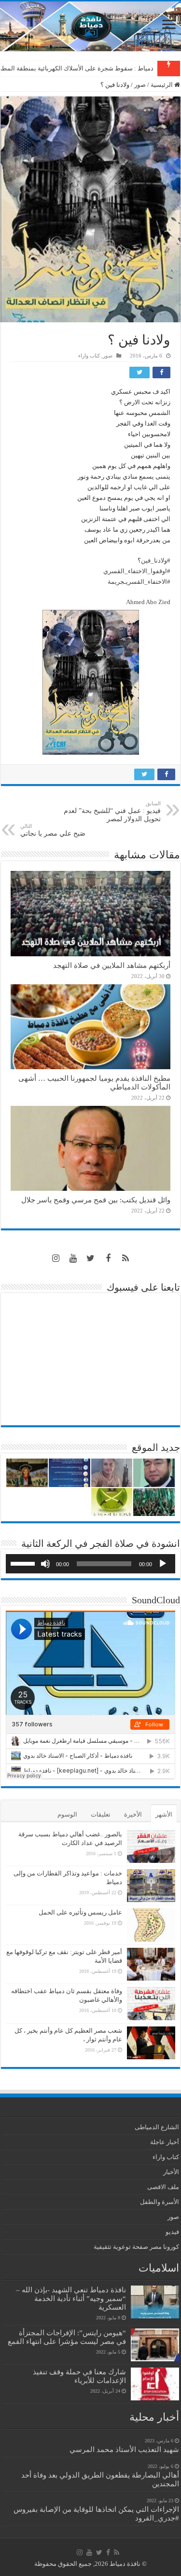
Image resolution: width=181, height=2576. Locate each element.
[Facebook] (108, 1258)
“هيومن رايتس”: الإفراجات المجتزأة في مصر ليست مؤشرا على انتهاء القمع (67, 2337)
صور (140, 85)
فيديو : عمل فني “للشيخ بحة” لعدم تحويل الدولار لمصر (112, 812)
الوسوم (67, 1814)
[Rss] (125, 1258)
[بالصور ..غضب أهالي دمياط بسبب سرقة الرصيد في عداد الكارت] (151, 1846)
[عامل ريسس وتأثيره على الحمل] (151, 1925)
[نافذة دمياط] (90, 26)
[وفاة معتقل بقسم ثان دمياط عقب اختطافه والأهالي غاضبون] (151, 2003)
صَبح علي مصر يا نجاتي (53, 830)
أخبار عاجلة (165, 2142)
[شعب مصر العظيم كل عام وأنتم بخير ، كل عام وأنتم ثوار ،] (151, 2043)
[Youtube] (73, 1258)
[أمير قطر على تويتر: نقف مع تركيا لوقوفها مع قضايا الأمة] (151, 1964)
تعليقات (101, 1814)
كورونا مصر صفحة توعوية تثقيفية (136, 2247)
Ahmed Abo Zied (148, 602)
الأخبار (171, 2172)
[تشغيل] (163, 1564)
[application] (90, 1564)
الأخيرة (133, 1814)
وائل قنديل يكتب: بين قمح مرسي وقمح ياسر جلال (96, 1200)
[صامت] (45, 1564)
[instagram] (56, 1258)
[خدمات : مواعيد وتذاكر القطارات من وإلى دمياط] (151, 1886)
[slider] (24, 1563)
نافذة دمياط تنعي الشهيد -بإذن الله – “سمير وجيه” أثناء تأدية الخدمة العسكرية (71, 2298)
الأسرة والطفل (160, 2202)
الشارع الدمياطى (157, 2127)
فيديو (172, 2232)
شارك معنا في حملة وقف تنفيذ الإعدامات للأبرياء (79, 2376)
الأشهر (164, 1814)
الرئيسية (162, 85)
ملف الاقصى (163, 2187)
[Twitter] (91, 1258)
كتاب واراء (89, 356)
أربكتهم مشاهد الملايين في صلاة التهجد (112, 965)
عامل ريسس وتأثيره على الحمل (80, 1912)
